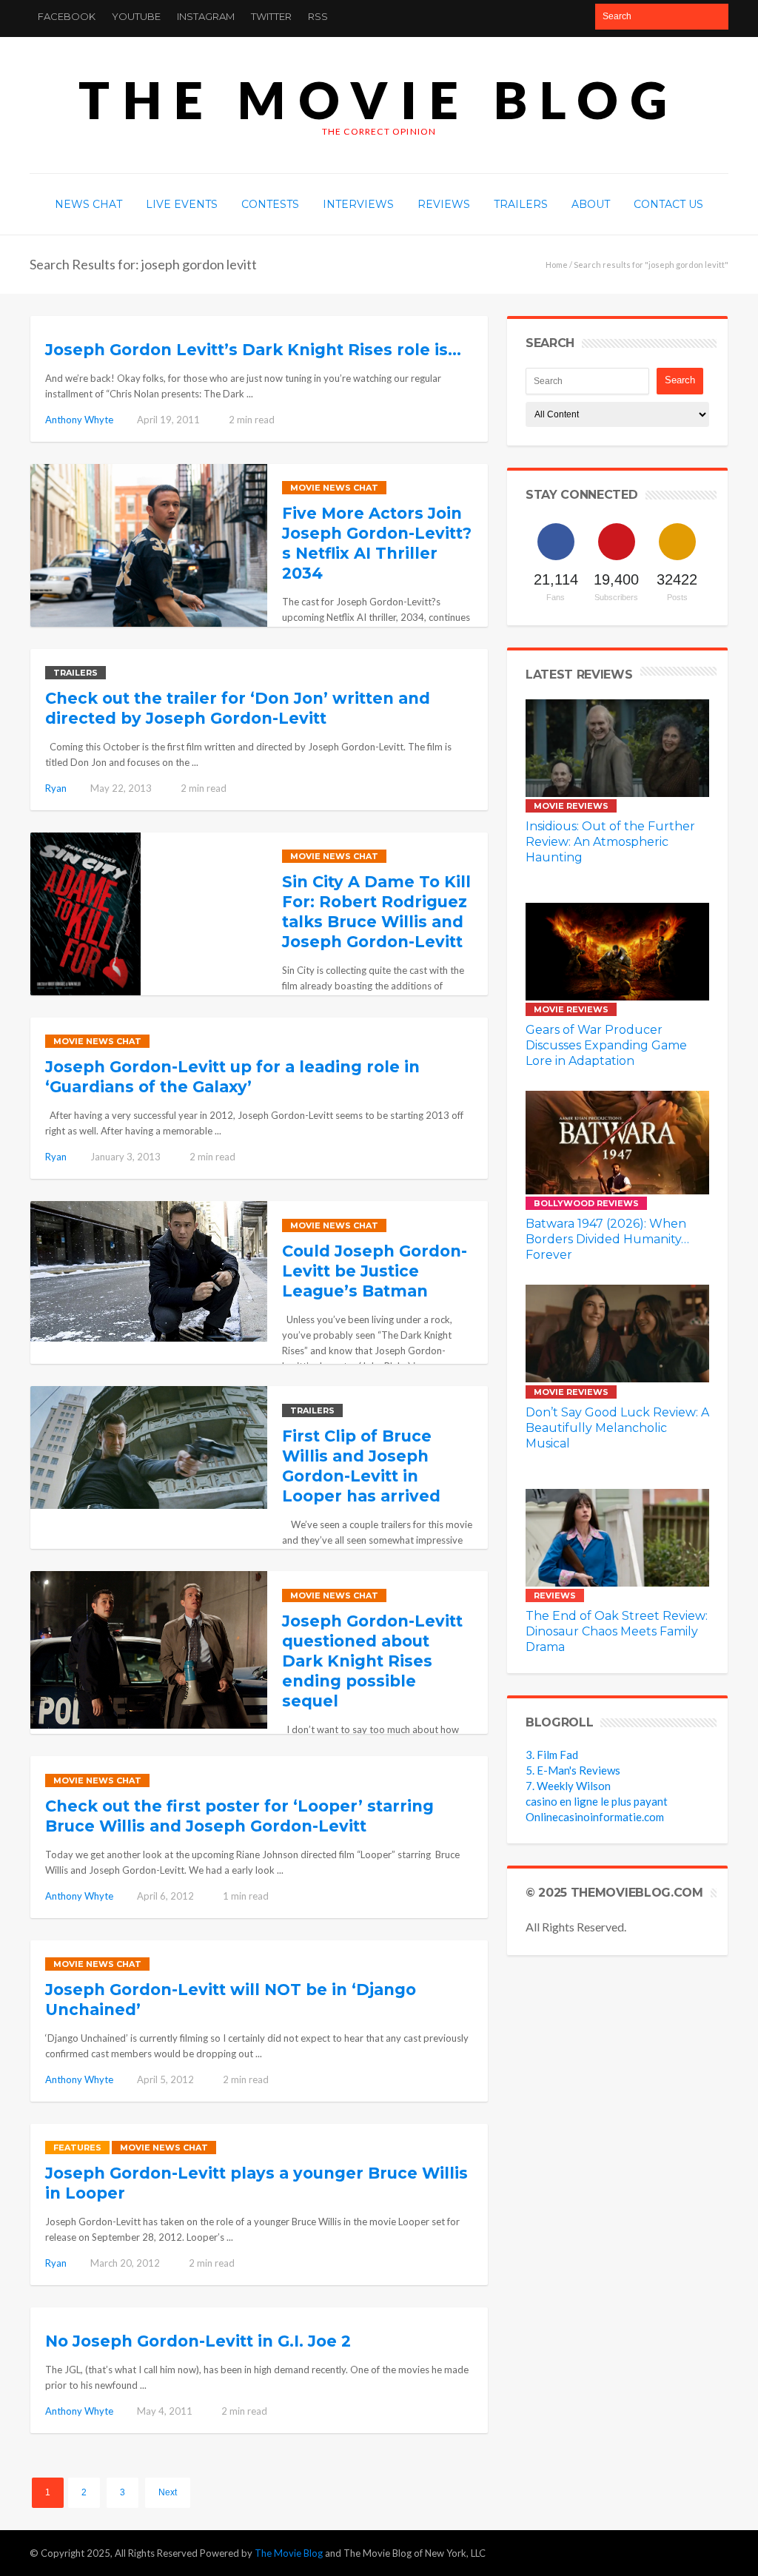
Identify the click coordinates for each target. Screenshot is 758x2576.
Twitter (271, 16)
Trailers (76, 673)
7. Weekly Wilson (568, 1786)
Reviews (555, 1595)
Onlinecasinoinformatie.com (595, 1817)
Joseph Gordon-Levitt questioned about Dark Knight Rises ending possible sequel (372, 1661)
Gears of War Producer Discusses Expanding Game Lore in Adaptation (606, 1045)
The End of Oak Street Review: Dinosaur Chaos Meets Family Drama (617, 1631)
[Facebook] (600, 2553)
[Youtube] (657, 2553)
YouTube (136, 16)
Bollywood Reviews (586, 1203)
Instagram (206, 16)
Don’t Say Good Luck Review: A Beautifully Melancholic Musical (617, 1428)
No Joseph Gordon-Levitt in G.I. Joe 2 (198, 2341)
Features (77, 2148)
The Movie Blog (379, 100)
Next (168, 2492)
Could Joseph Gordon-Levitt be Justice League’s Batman (375, 1271)
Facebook (67, 16)
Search (680, 380)
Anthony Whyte (79, 420)
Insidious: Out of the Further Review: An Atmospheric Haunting (610, 842)
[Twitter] (628, 2553)
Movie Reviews (571, 806)
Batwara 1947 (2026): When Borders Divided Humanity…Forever (607, 1239)
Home (557, 265)
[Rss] (715, 2553)
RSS (318, 16)
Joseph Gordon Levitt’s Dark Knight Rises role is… (253, 350)
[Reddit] (686, 2553)
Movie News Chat (334, 488)
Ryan (56, 788)
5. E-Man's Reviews (573, 1770)
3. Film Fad (552, 1755)
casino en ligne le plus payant (597, 1801)
